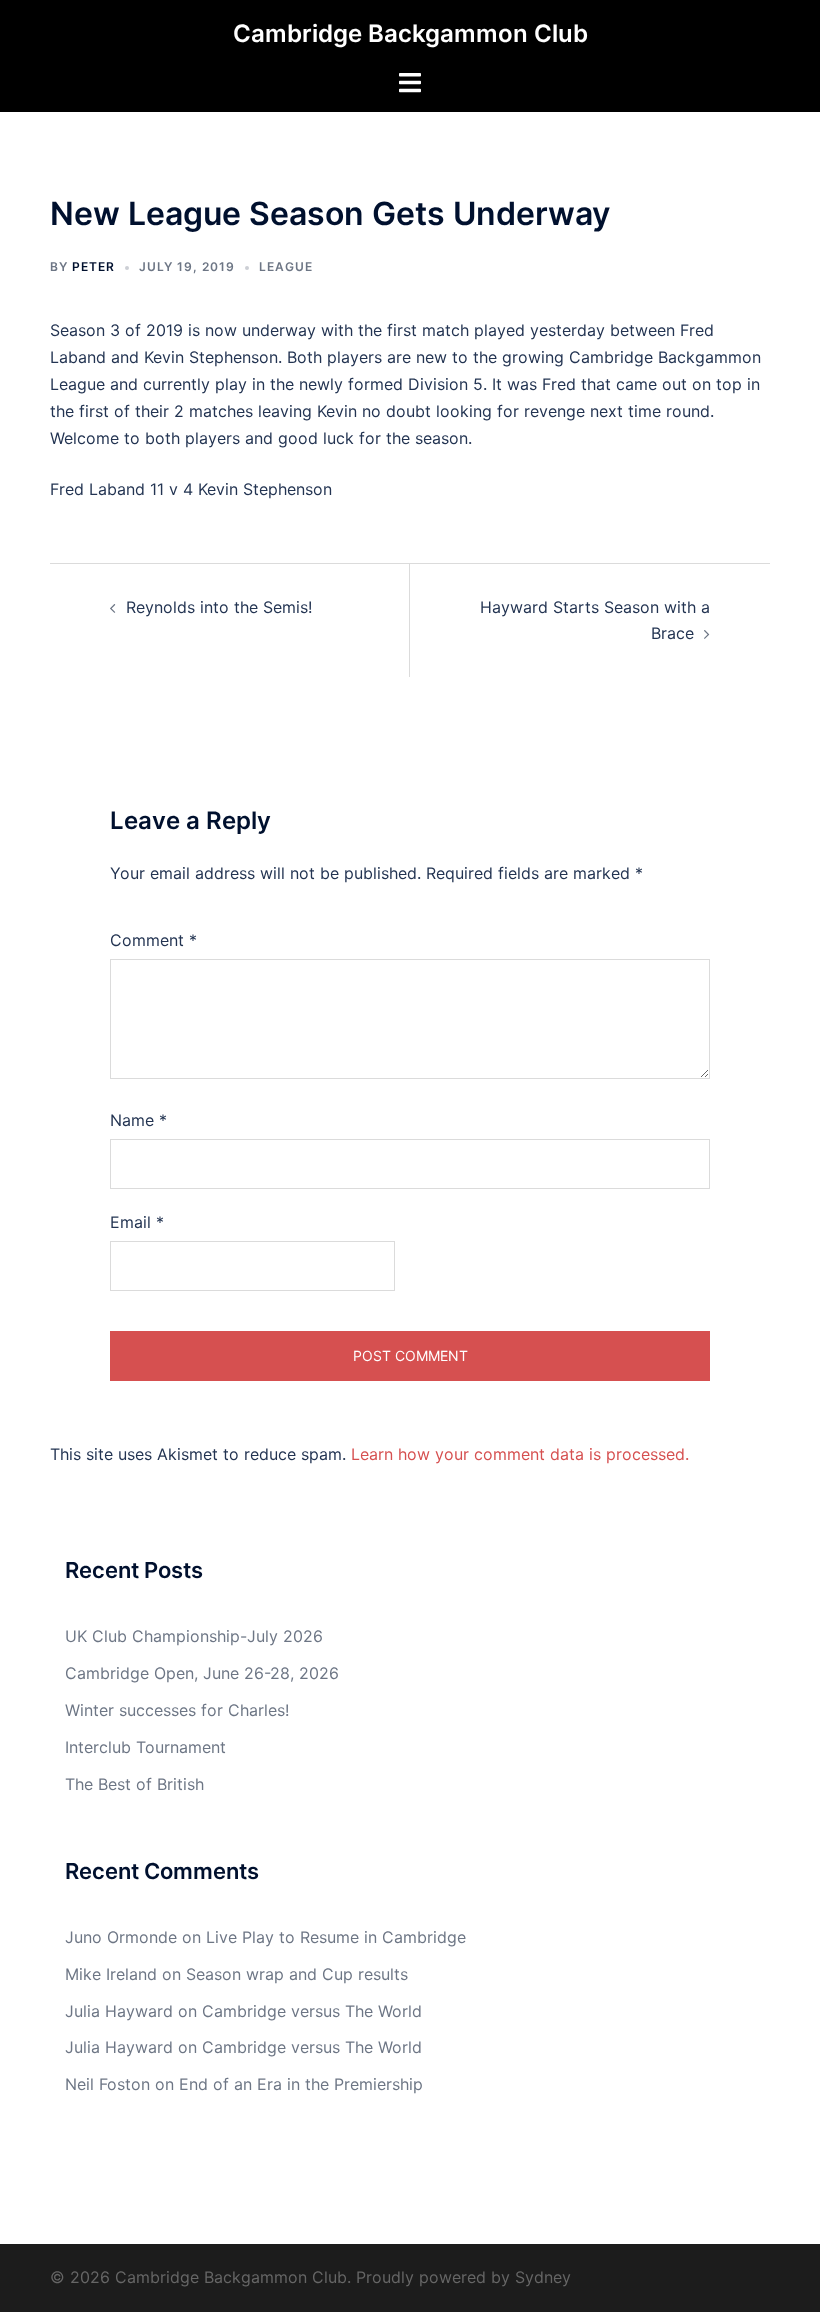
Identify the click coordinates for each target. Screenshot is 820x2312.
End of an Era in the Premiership (301, 2084)
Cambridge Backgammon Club (410, 33)
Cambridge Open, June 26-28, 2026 (202, 1673)
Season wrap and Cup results (297, 1974)
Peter (93, 266)
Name (138, 1120)
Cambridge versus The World (312, 2011)
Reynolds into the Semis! (219, 607)
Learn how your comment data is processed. (520, 1454)
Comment (153, 940)
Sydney (543, 2277)
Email (137, 1222)
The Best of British (134, 1784)
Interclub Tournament (145, 1747)
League (286, 266)
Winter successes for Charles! (177, 1710)
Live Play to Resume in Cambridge (336, 1937)
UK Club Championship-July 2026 (194, 1636)
